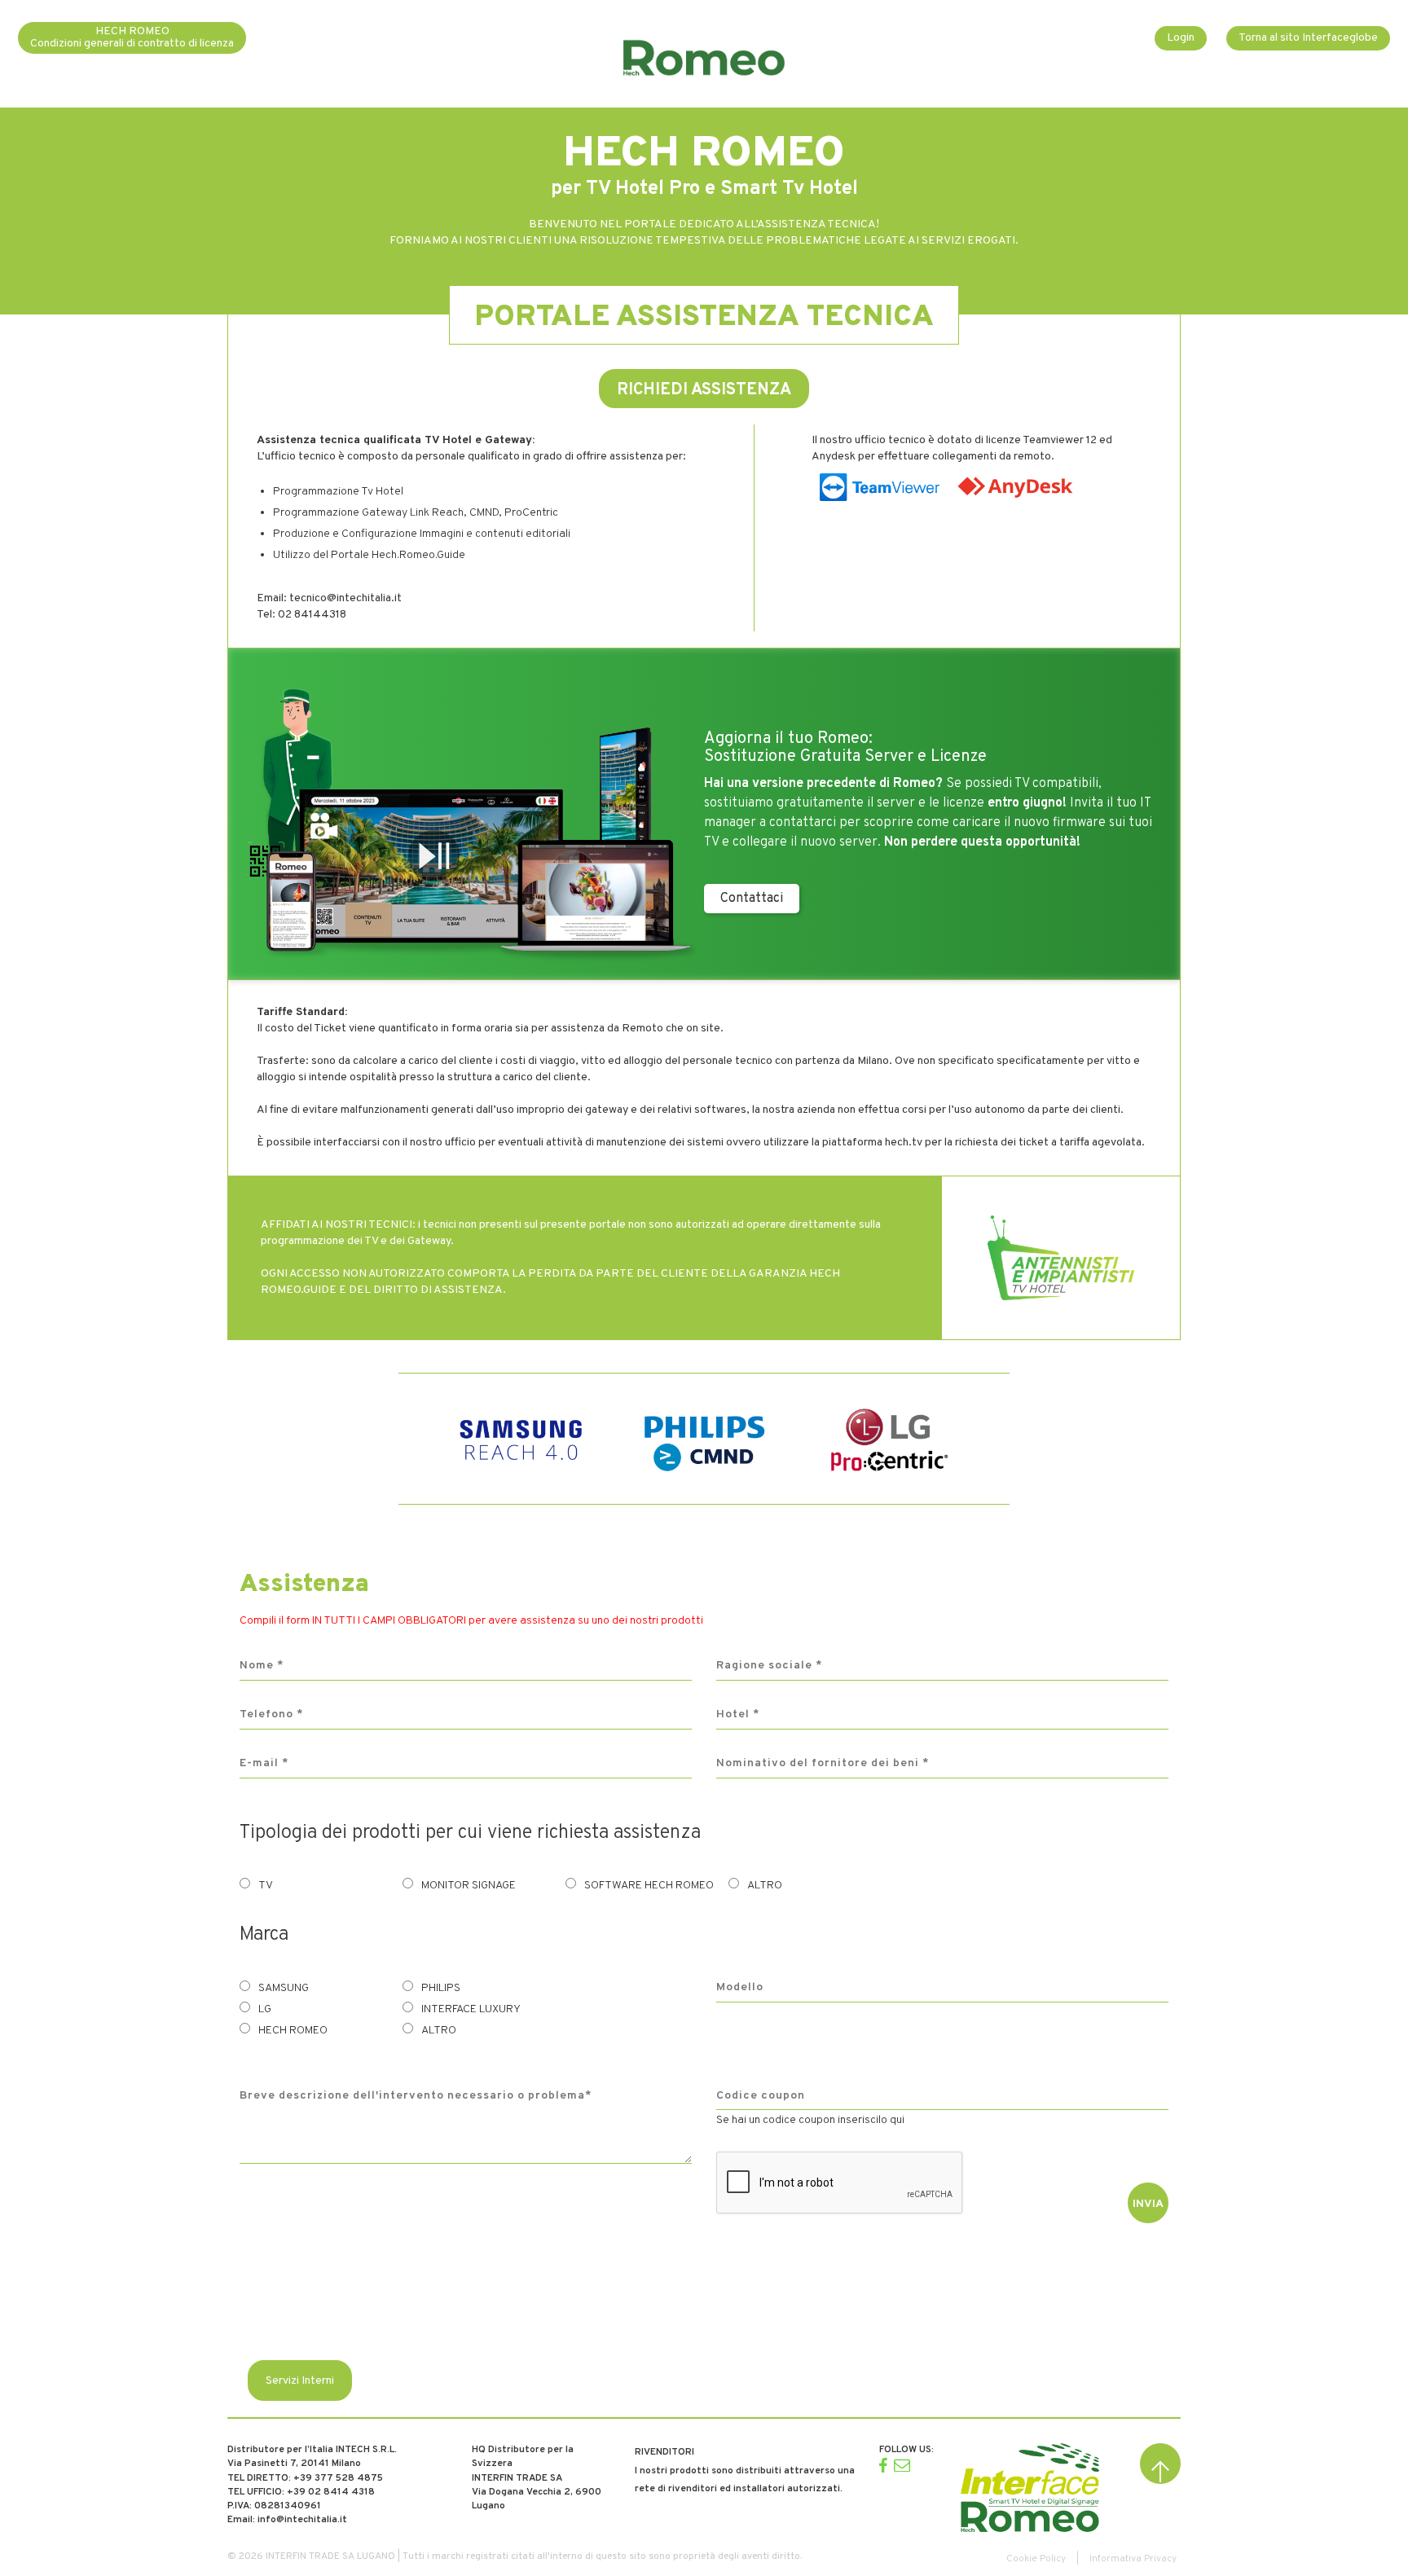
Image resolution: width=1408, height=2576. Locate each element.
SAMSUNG (284, 1988)
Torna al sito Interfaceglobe (1308, 38)
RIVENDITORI (664, 2452)
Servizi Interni (300, 2381)
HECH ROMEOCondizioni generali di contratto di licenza (132, 37)
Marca (264, 1935)
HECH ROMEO (293, 2031)
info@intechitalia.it (302, 2520)
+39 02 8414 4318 (331, 2492)
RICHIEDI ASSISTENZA (704, 390)
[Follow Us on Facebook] (883, 2465)
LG (265, 2009)
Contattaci (752, 899)
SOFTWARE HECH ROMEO (649, 1886)
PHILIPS (441, 1988)
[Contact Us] (902, 2465)
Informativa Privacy (1133, 2559)
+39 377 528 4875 (338, 2478)
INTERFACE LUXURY (471, 2009)
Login (1181, 38)
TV (266, 1886)
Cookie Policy (1036, 2559)
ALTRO (765, 1886)
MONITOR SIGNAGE (469, 1886)
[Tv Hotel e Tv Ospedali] (1030, 2488)
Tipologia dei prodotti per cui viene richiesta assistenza (470, 1833)
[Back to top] (1160, 2464)
